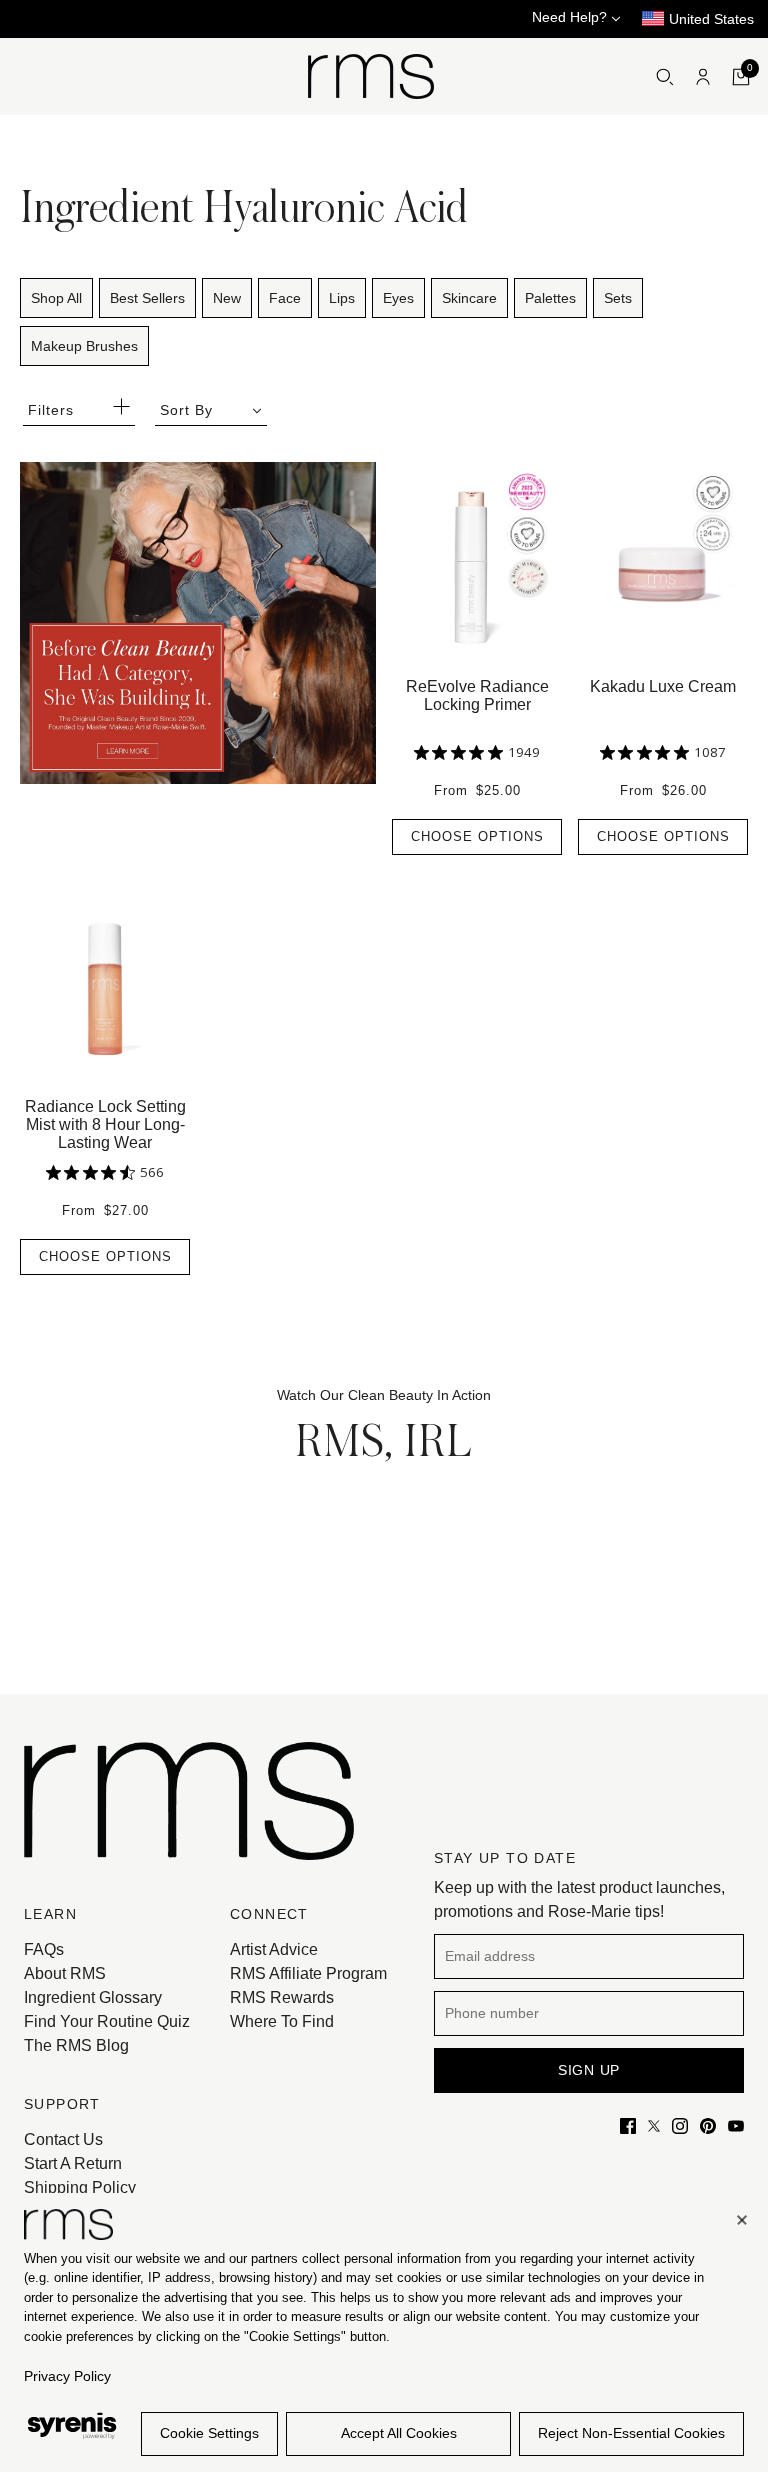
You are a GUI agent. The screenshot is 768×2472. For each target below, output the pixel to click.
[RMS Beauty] (371, 76)
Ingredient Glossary (93, 1997)
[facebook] (628, 2125)
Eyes (398, 298)
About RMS (65, 1973)
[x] (654, 2125)
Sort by (186, 410)
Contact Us (63, 2139)
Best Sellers (147, 298)
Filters (51, 410)
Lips (342, 298)
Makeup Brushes (84, 346)
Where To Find (282, 2021)
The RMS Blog (76, 2045)
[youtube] (736, 2125)
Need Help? (571, 17)
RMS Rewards (282, 1997)
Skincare (469, 298)
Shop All (56, 298)
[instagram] (680, 2125)
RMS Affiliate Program (308, 1973)
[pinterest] (708, 2125)
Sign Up (589, 2070)
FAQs (44, 1949)
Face (285, 298)
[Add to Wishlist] (552, 472)
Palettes (550, 298)
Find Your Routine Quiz (107, 2021)
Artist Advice (274, 1949)
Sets (618, 298)
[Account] (703, 77)
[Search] (665, 77)
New (227, 298)
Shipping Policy (80, 2187)
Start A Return (73, 2163)
